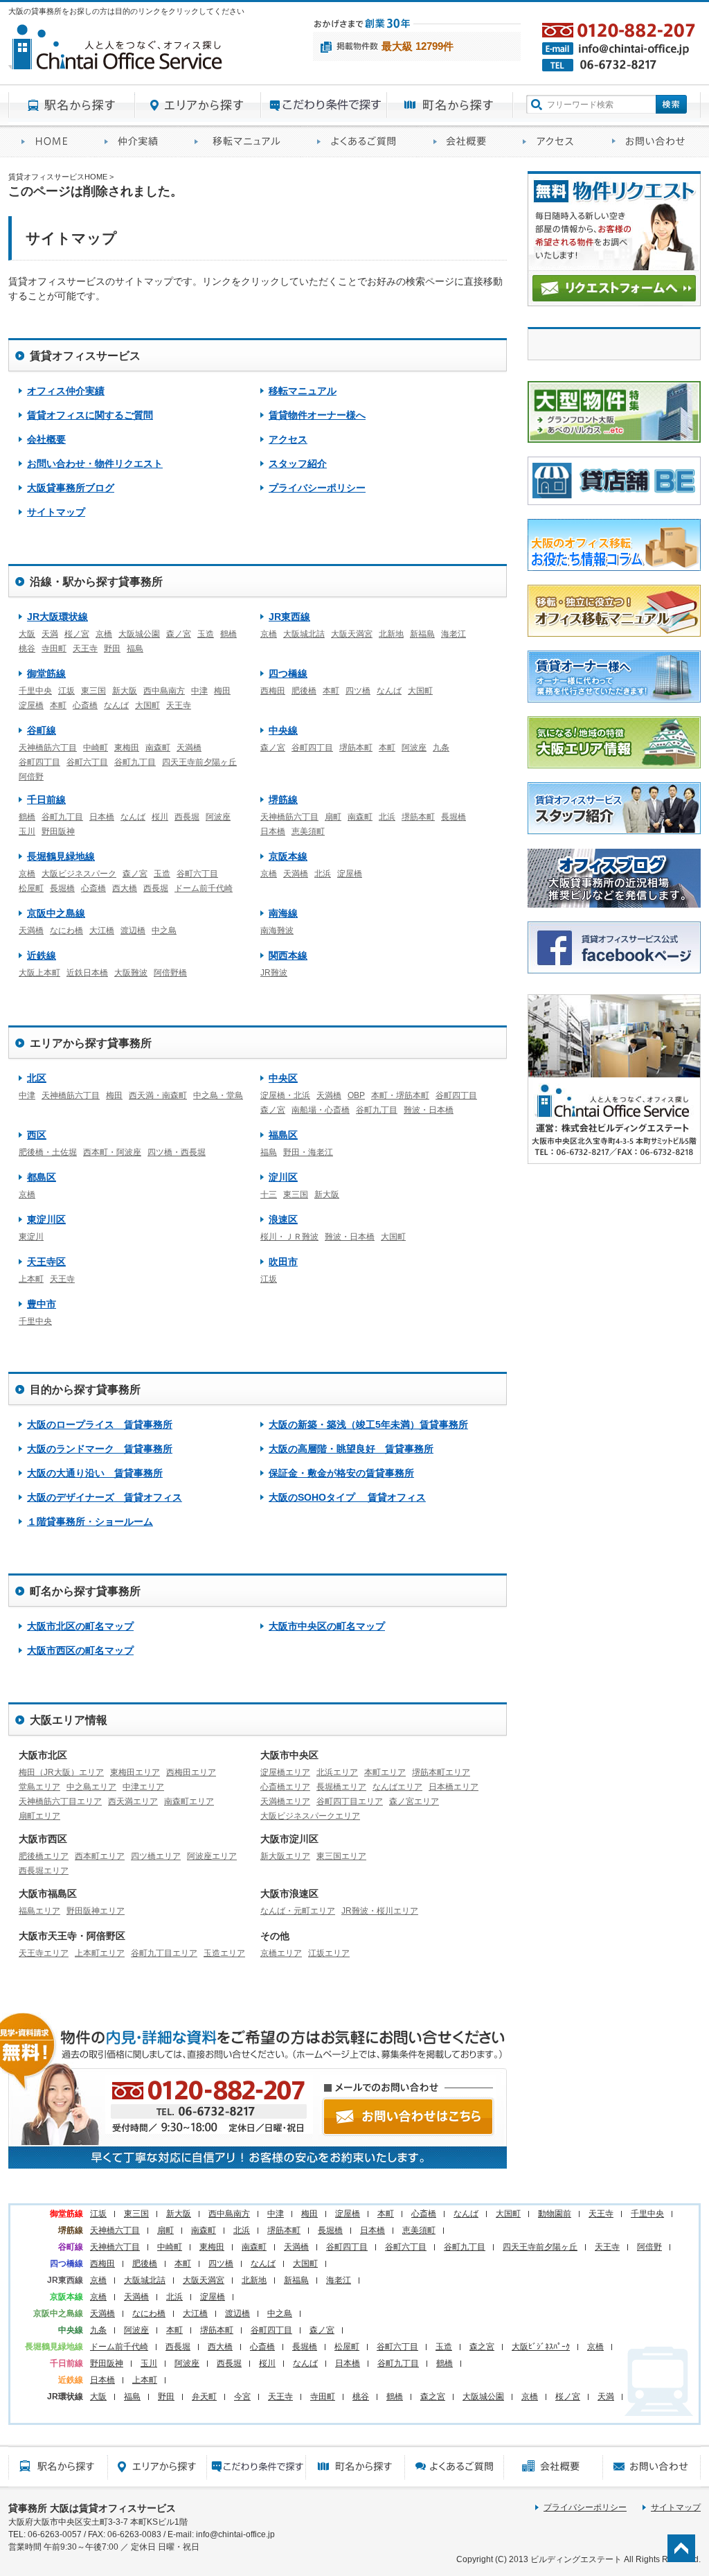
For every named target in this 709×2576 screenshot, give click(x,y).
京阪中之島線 (56, 913)
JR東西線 (289, 617)
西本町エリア (100, 1856)
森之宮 (482, 2347)
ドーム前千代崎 (204, 888)
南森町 (158, 748)
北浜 (387, 817)
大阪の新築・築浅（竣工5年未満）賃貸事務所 (368, 1424)
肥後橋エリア (44, 1856)
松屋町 (31, 888)
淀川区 (283, 1177)
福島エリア (39, 1911)
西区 (37, 1135)
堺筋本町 (356, 748)
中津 (199, 691)
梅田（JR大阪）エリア (61, 1772)
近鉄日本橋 (87, 973)
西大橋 (125, 888)
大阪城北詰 (304, 634)
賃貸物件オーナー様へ (317, 415)
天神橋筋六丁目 (48, 748)
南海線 (283, 913)
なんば (116, 705)
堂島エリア (39, 1787)
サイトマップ (56, 512)
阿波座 (414, 748)
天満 (50, 634)
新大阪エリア (285, 1856)
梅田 (222, 691)
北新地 (391, 634)
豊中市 (42, 1304)
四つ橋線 (288, 673)
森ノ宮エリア (414, 1801)
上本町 (31, 1279)
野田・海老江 (308, 1152)
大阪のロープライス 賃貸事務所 (100, 1424)
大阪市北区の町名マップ (80, 1626)
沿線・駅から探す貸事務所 (96, 582)
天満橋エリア (285, 1801)
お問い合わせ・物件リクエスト (95, 464)
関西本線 (288, 955)
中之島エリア (91, 1787)
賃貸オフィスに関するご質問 (362, 142)
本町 (58, 705)
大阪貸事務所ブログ (71, 488)
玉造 (206, 634)
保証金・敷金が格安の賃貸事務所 (341, 1473)
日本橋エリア (454, 1787)
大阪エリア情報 (69, 1720)
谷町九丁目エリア (164, 1953)
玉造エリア (224, 1953)
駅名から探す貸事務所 (72, 105)
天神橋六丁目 (115, 2230)
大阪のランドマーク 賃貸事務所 (100, 1449)
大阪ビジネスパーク (79, 874)
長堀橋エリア (341, 1787)
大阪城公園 (139, 634)
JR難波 (274, 973)
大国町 (147, 705)
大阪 (27, 634)
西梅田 (273, 691)
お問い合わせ (650, 142)
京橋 (104, 634)
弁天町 (204, 2397)
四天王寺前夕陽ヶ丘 (199, 762)
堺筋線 (283, 800)
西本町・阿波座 (112, 1152)
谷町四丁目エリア (350, 1801)
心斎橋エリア (285, 1787)
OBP (356, 1095)
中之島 (164, 930)
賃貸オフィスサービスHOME (50, 142)
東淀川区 (46, 1219)
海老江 (454, 634)
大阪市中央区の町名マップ (327, 1626)
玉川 (27, 831)
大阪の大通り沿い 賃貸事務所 (95, 1473)
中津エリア (143, 1787)
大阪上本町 (39, 973)
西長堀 (187, 817)
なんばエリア (397, 1787)
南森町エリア (189, 1801)
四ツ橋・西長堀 (177, 1152)
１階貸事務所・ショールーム (90, 1521)
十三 (269, 1194)
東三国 (93, 691)
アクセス (554, 142)
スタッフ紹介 (298, 464)
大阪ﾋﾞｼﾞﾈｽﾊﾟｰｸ (541, 2347)
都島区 (42, 1177)
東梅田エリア (135, 1772)
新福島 (422, 634)
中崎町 (96, 748)
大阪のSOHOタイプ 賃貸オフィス (347, 1497)
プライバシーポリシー (317, 488)
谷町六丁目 (87, 762)
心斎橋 (85, 705)
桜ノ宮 (77, 634)
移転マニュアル (243, 142)
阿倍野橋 (170, 973)
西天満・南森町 (158, 1095)
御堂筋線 (46, 673)
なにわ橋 (66, 930)
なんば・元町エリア (298, 1911)
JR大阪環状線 (57, 617)
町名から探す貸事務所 (450, 105)
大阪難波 (131, 973)
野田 (112, 649)
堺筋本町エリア (441, 1772)
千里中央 (35, 691)
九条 (441, 748)
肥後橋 (304, 691)
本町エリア (385, 1772)
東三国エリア (341, 1856)
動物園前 (555, 2214)
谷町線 (42, 730)
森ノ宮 (179, 634)
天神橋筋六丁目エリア (60, 1801)
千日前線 (46, 800)
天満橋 (189, 748)
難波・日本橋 (429, 1110)
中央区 (283, 1078)
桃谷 (27, 649)
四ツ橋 (358, 691)
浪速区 (283, 1219)
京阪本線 (288, 856)
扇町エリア (39, 1816)
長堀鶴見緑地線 (61, 856)
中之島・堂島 (218, 1095)
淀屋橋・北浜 (285, 1095)
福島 (135, 649)
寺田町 (54, 649)
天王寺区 (46, 1262)
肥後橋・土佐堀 (48, 1152)
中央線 (283, 730)
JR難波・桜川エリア (380, 1911)
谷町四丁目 (39, 762)
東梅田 (127, 748)
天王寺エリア (44, 1953)
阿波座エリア (212, 1856)
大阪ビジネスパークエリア (310, 1816)
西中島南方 (164, 691)
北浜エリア (337, 1772)
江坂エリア (329, 1953)
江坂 (66, 691)
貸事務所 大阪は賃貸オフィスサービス (92, 2508)
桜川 (160, 817)
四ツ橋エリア (156, 1856)
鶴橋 (228, 634)
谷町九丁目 (135, 762)
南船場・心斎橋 (321, 1110)
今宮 (242, 2397)
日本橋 (102, 817)
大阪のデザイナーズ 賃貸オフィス (105, 1497)
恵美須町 (308, 831)
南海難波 (277, 930)
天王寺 (85, 649)
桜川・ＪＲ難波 (289, 1237)
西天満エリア (133, 1801)
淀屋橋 (31, 705)
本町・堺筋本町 (400, 1095)
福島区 (283, 1135)
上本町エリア (100, 1953)
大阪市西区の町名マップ (80, 1650)
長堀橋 (454, 817)
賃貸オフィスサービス (85, 356)
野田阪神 (58, 831)
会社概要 (465, 142)
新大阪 (125, 691)
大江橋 (102, 930)
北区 (37, 1078)
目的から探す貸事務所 (324, 105)
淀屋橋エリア (285, 1772)
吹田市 (283, 1262)
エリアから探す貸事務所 (198, 105)
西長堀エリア (44, 1871)
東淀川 (31, 1237)
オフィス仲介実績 (136, 142)
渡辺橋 (133, 930)
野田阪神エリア (96, 1911)
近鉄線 (42, 955)
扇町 (333, 817)
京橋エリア (281, 1953)
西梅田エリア (191, 1772)
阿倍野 (31, 777)
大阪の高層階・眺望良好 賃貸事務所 (351, 1449)
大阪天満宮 (352, 634)
